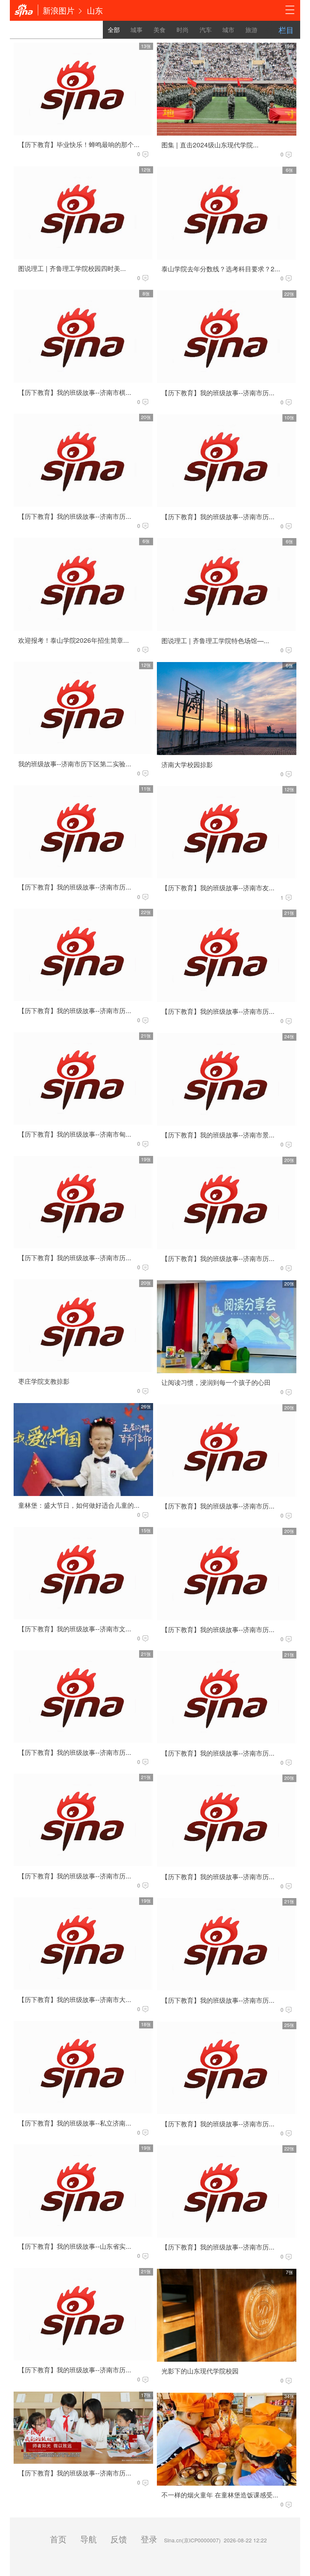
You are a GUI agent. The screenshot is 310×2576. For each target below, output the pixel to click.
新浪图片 (59, 10)
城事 (136, 30)
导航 (88, 2539)
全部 (114, 30)
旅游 (251, 30)
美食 (160, 30)
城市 (228, 30)
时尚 (183, 30)
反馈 (119, 2539)
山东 (95, 10)
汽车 (206, 30)
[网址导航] (290, 10)
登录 (149, 2539)
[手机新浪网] (24, 10)
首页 (58, 2539)
